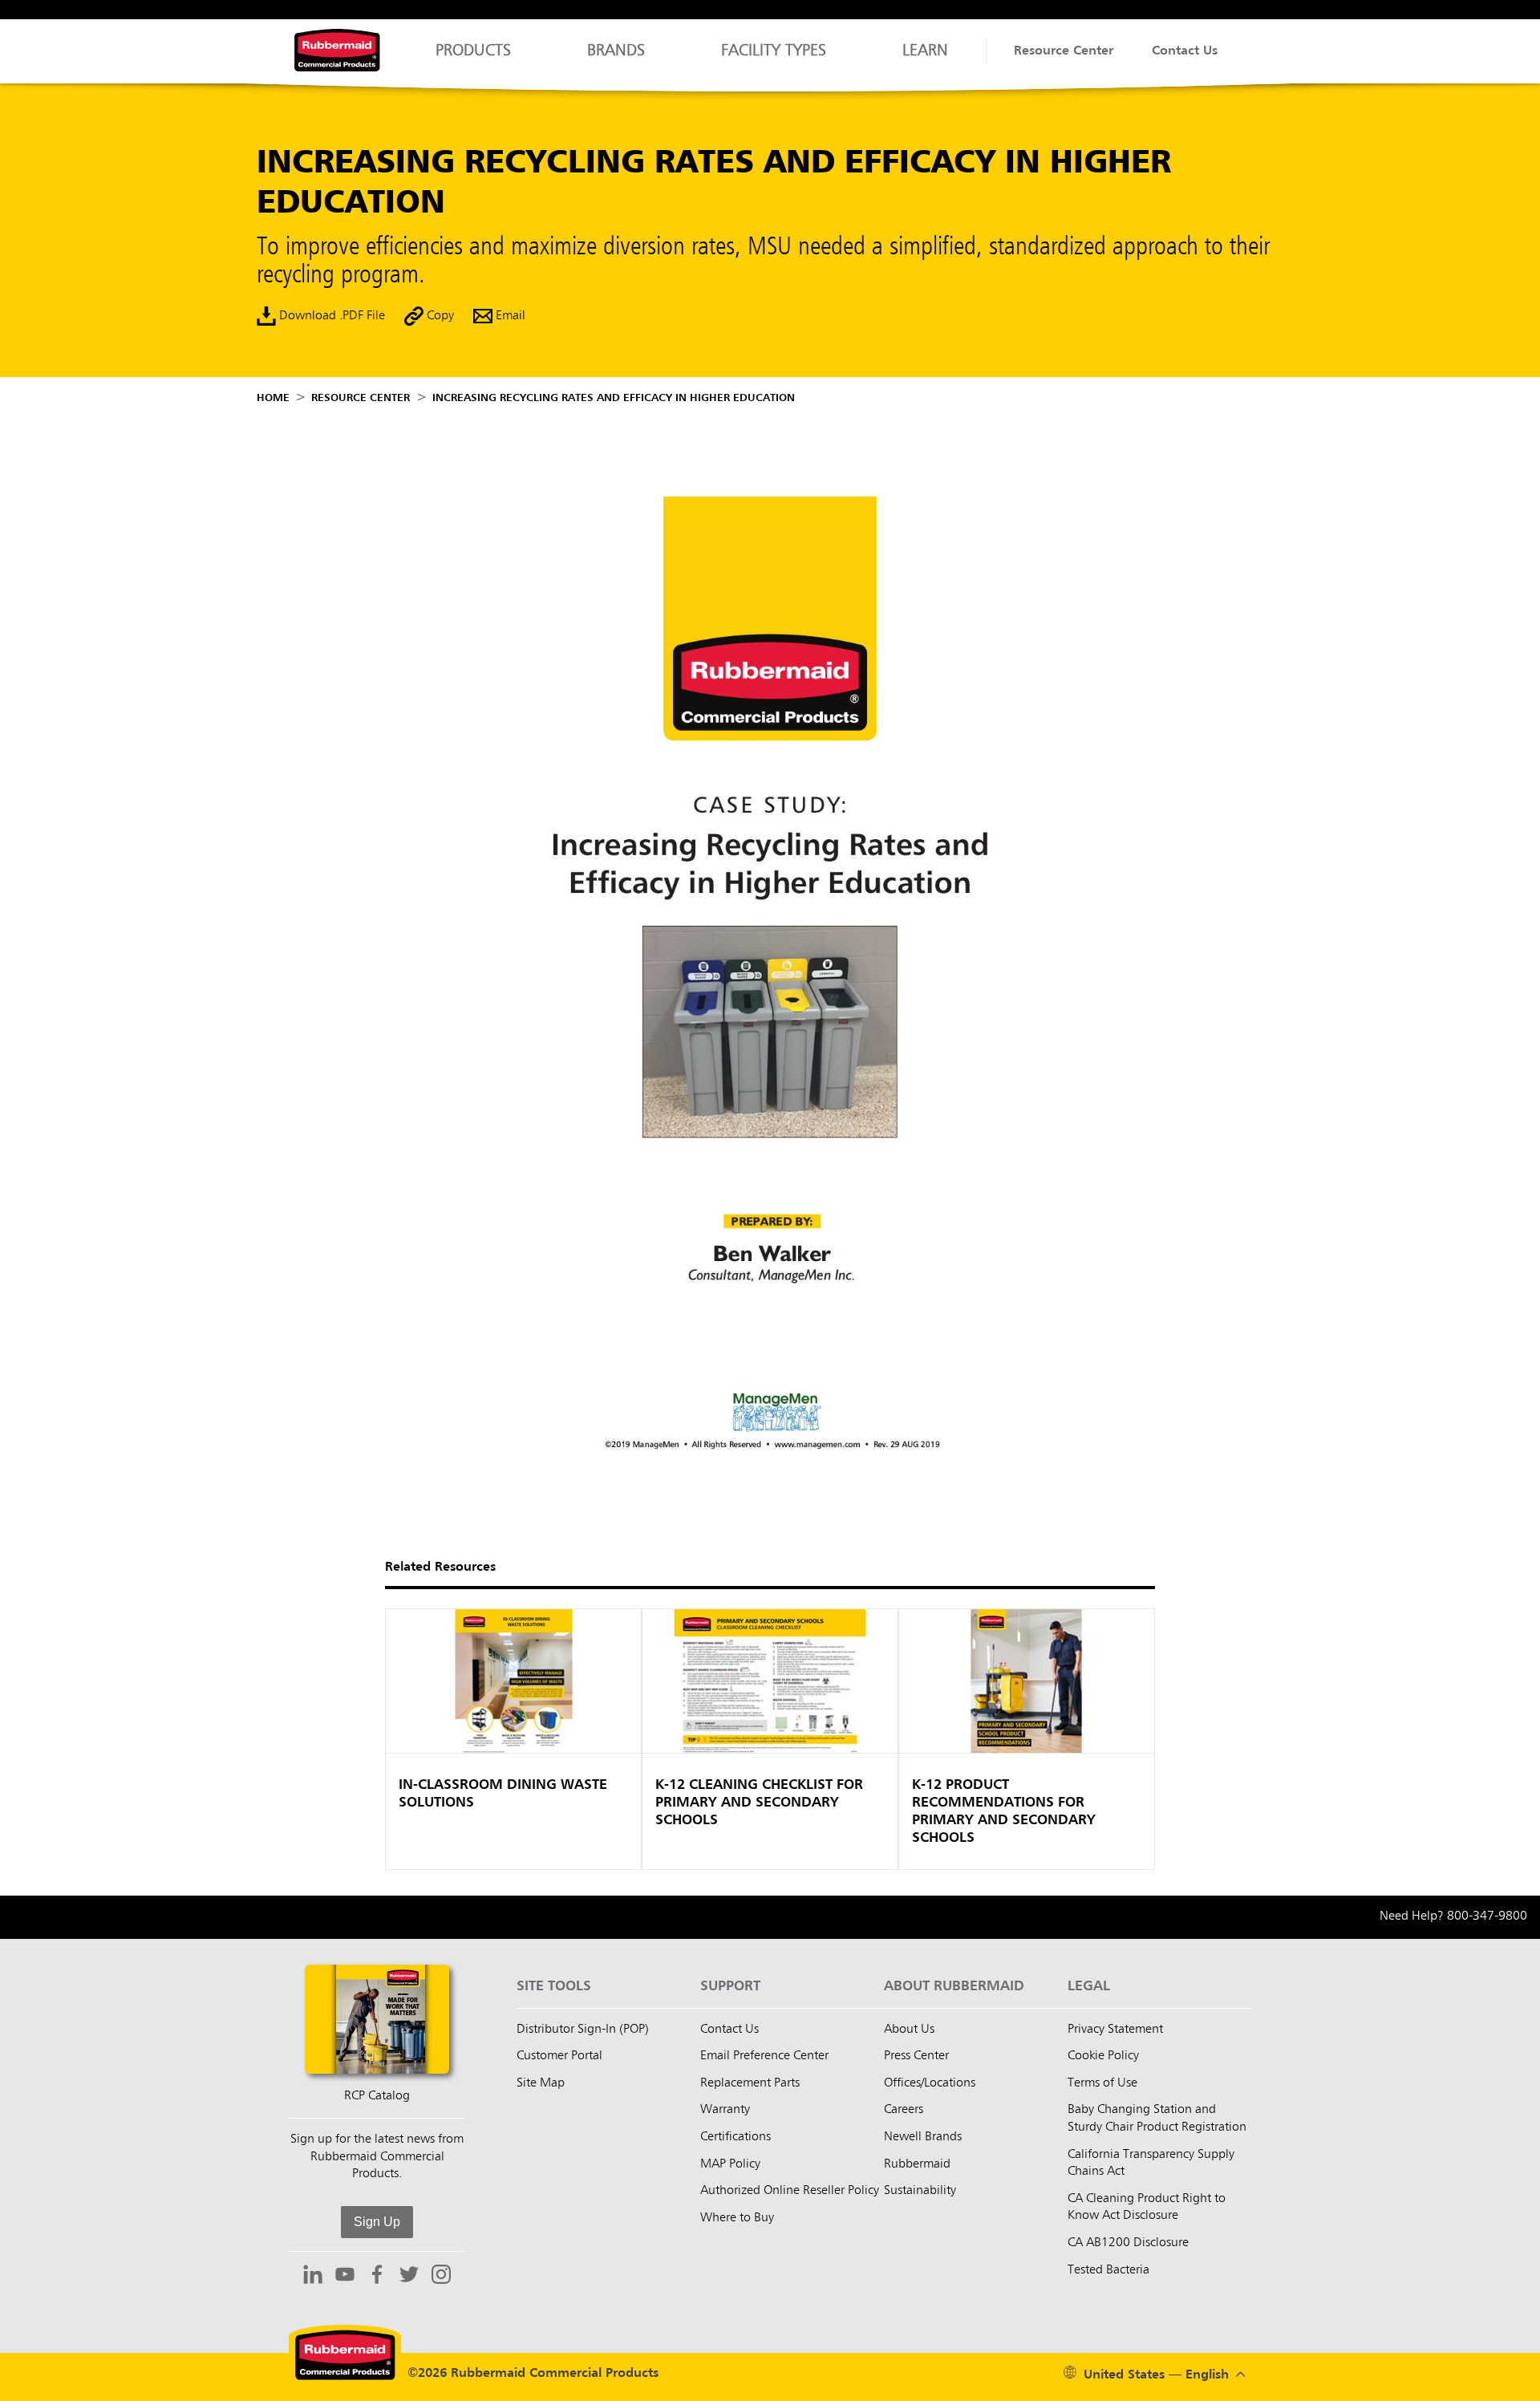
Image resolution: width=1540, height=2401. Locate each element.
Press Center (916, 2056)
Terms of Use (1102, 2083)
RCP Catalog (377, 2096)
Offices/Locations (930, 2083)
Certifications (736, 2137)
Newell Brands (923, 2137)
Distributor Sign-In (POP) (583, 2030)
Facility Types (774, 51)
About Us (909, 2030)
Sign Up (377, 2222)
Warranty (725, 2110)
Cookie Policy (1103, 2056)
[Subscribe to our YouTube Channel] (345, 2277)
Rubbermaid (917, 2164)
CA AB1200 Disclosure (1128, 2243)
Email (509, 316)
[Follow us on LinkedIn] (313, 2277)
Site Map (541, 2083)
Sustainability (920, 2191)
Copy (439, 316)
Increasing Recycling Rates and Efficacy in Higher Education (614, 398)
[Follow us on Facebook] (377, 2277)
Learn (925, 51)
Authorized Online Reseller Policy (790, 2191)
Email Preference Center (764, 2056)
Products (473, 51)
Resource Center (1064, 51)
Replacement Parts (750, 2083)
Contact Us (1185, 51)
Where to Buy (737, 2218)
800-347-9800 (1487, 1916)
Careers (904, 2110)
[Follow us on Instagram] (441, 2277)
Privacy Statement (1115, 2030)
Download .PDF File (330, 316)
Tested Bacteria (1108, 2270)
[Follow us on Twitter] (409, 2277)
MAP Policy (730, 2164)
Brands (616, 51)
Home (273, 398)
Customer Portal (559, 2056)
